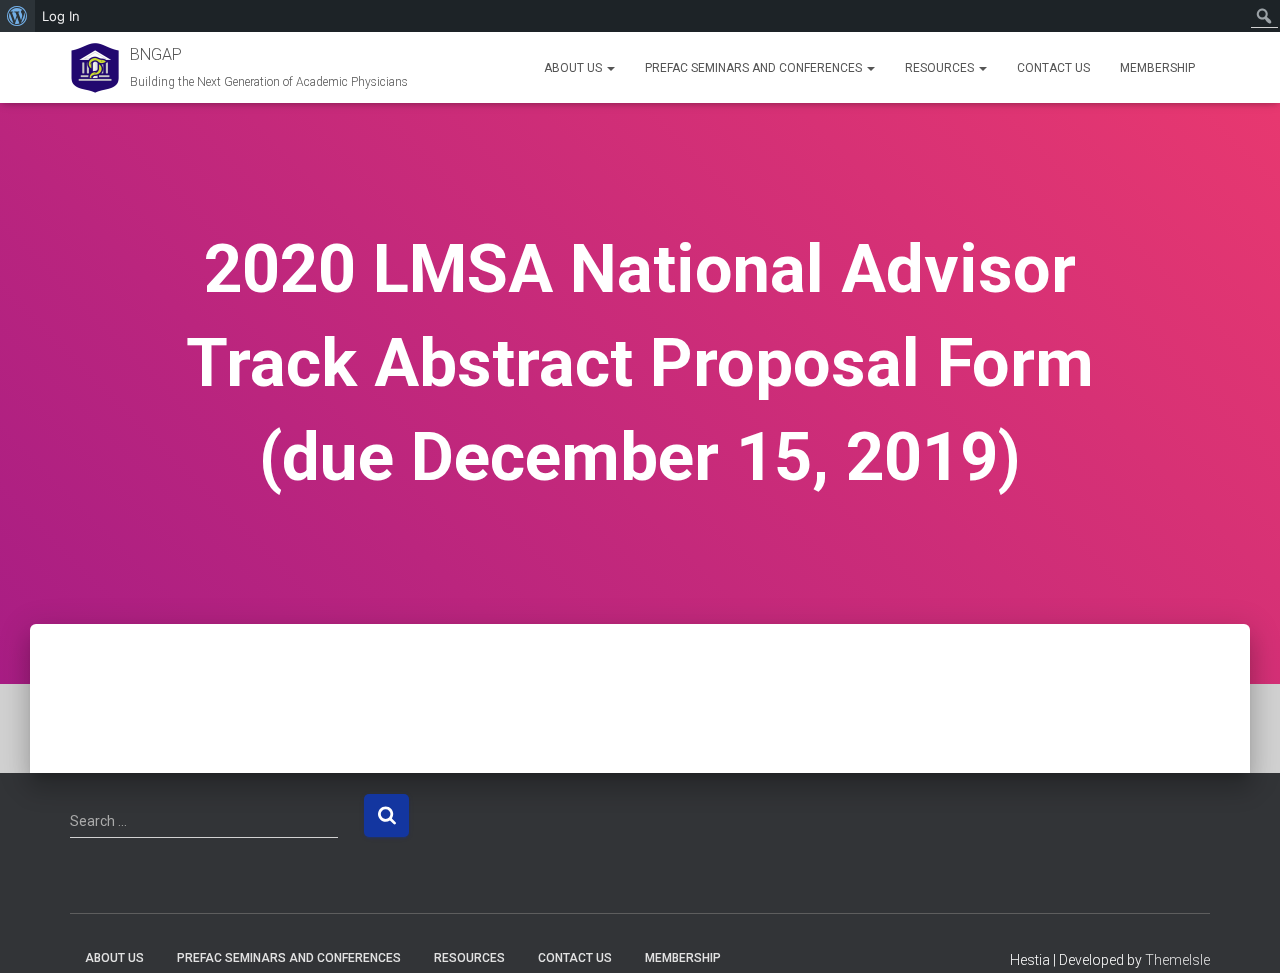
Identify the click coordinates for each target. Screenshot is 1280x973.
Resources (941, 68)
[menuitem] (17, 16)
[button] (610, 68)
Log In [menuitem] (61, 16)
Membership (1157, 68)
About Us (574, 68)
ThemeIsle (1177, 960)
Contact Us (1053, 68)
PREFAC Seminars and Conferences (755, 68)
